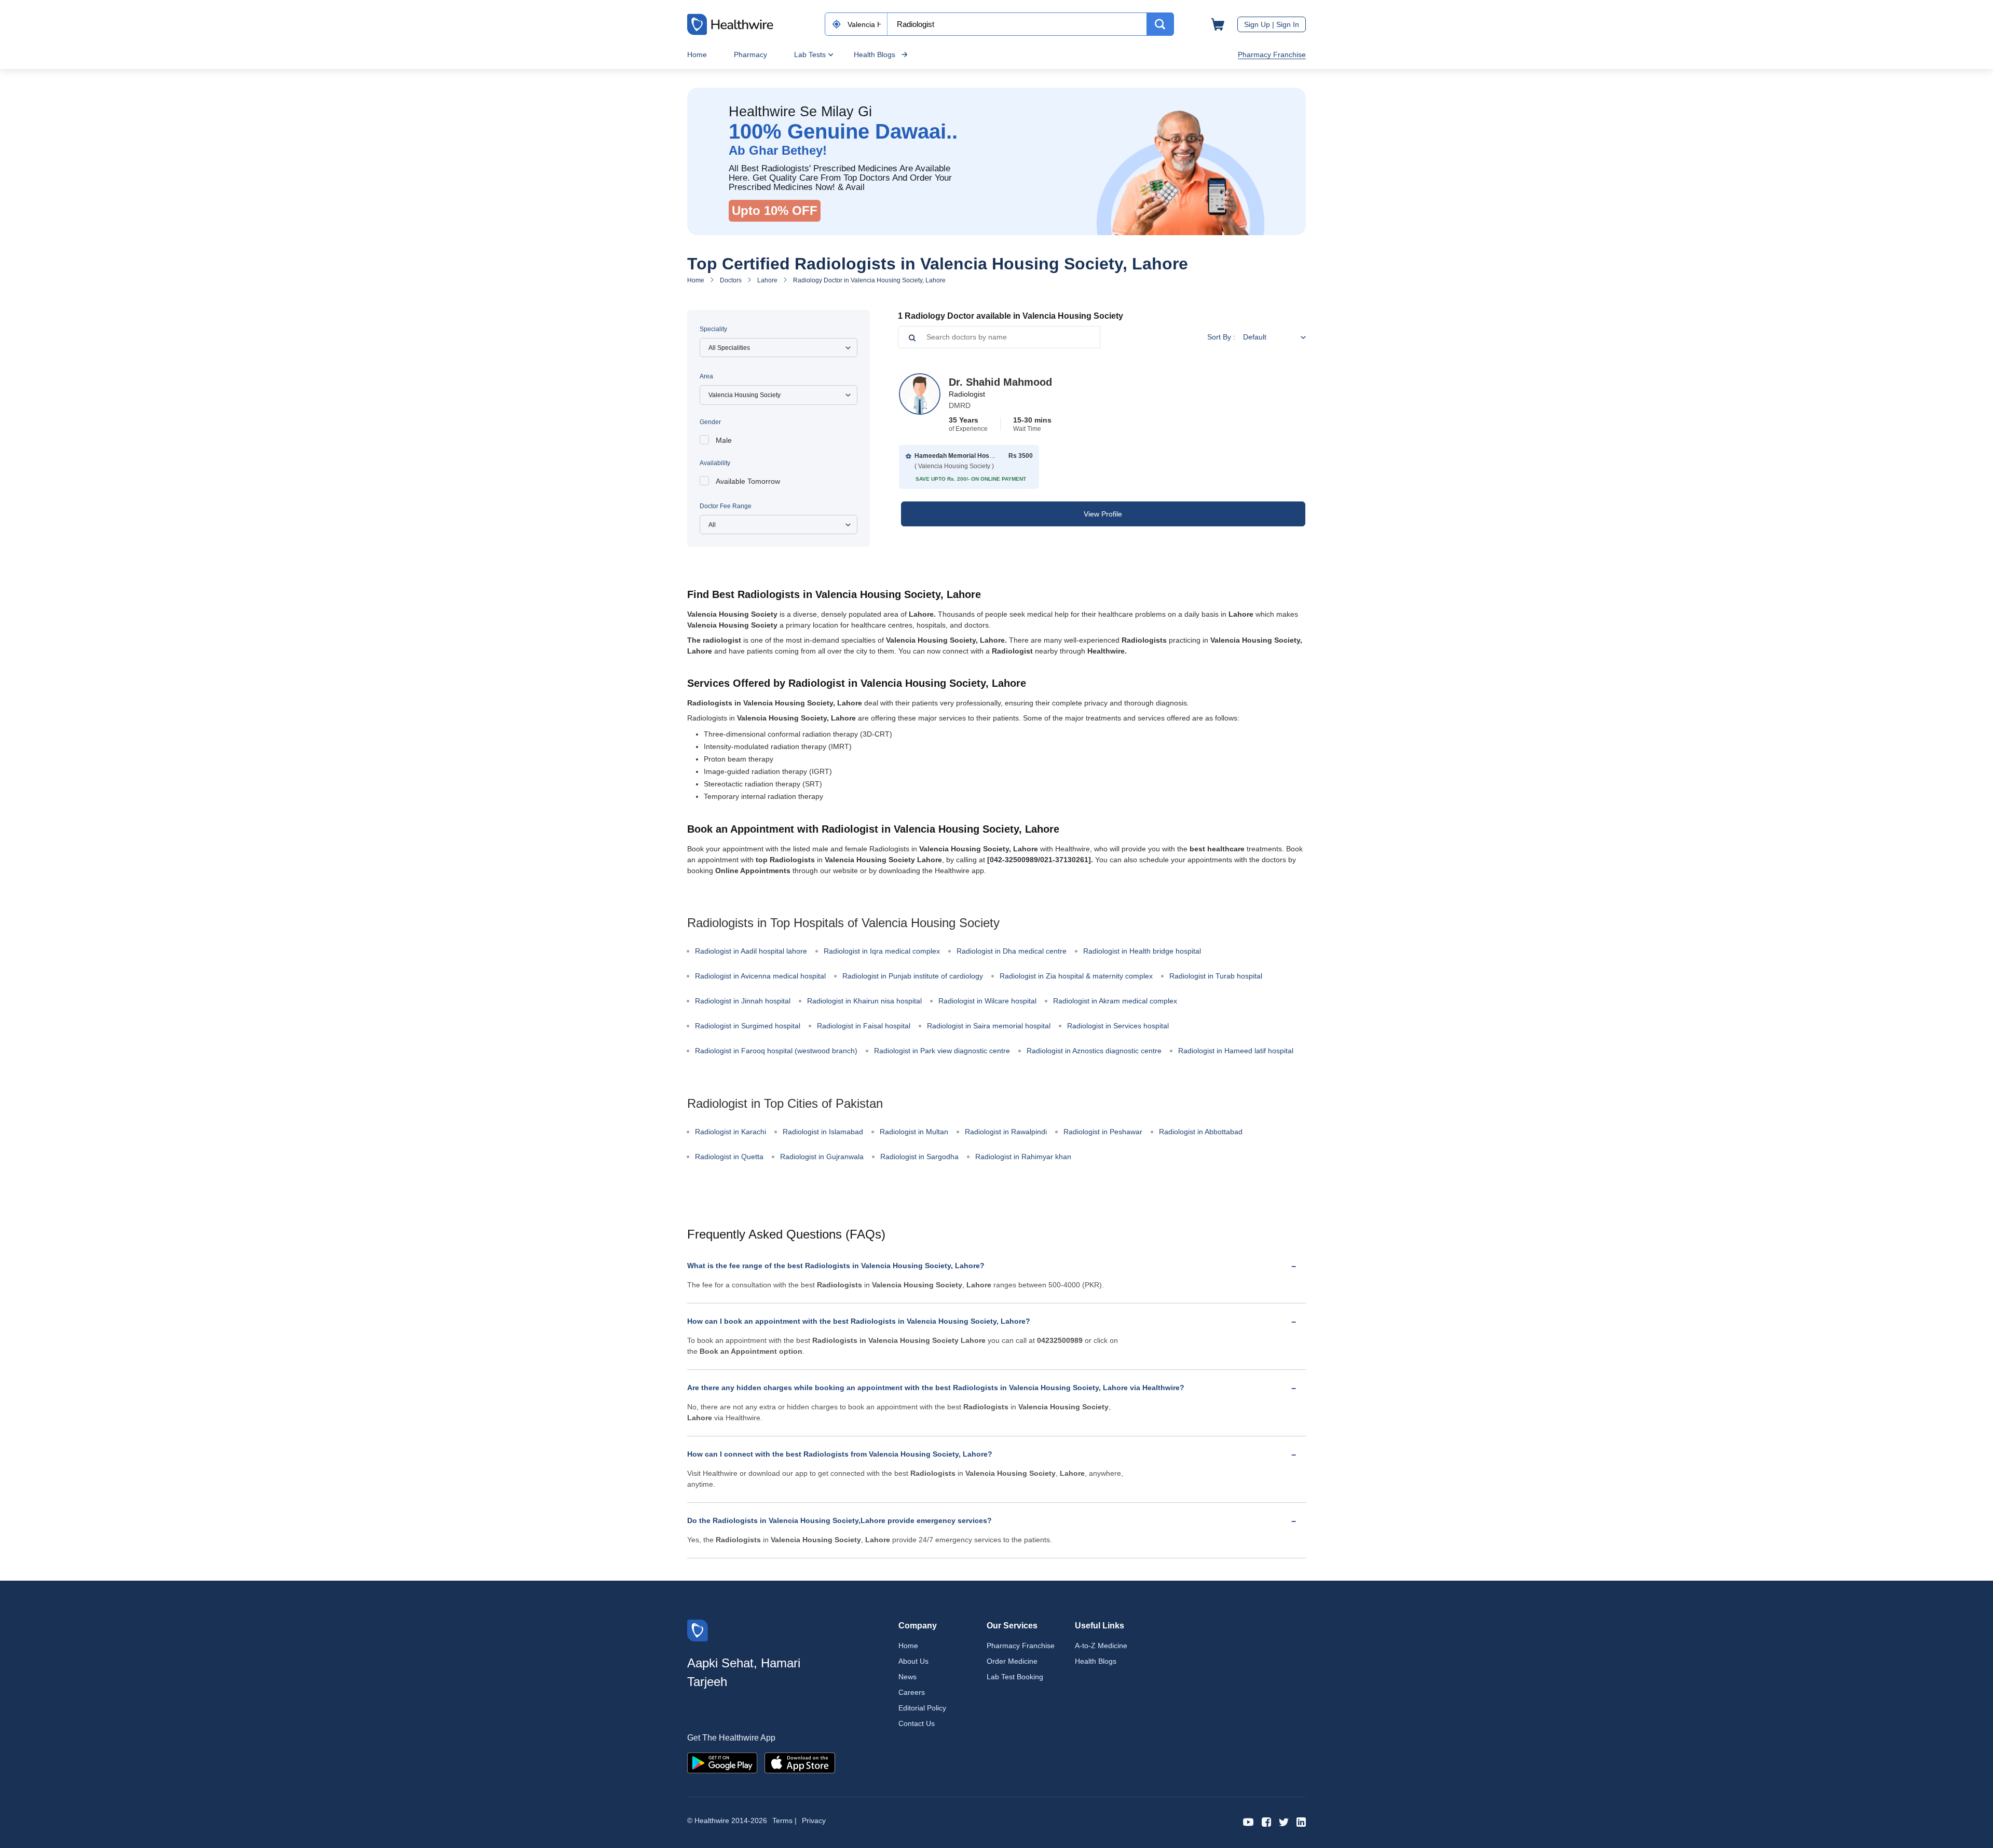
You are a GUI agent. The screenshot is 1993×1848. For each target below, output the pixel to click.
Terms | (784, 1820)
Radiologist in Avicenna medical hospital (760, 976)
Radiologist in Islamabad (823, 1132)
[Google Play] (722, 1762)
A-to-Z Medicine (1101, 1646)
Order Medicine (1012, 1661)
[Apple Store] (800, 1762)
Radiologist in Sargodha (919, 1157)
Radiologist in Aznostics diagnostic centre (1094, 1051)
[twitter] (1284, 1821)
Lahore (767, 280)
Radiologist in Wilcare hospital (987, 1001)
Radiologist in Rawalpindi (1006, 1132)
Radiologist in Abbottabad (1201, 1132)
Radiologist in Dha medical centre (1012, 951)
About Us (913, 1661)
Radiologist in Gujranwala (822, 1157)
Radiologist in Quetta (729, 1157)
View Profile (1103, 514)
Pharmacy (750, 55)
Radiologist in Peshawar (1103, 1132)
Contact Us (917, 1723)
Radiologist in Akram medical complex (1115, 1001)
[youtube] (1248, 1821)
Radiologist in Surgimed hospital (748, 1026)
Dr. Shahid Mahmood (1000, 382)
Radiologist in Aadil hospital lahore (751, 951)
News (907, 1677)
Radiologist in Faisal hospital (864, 1026)
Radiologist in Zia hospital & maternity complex (1076, 976)
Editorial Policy (922, 1708)
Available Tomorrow (748, 481)
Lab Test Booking (1015, 1677)
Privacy (814, 1820)
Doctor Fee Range (726, 506)
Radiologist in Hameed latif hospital (1236, 1051)
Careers (912, 1692)
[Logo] (698, 1630)
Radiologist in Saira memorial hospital (989, 1026)
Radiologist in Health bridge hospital (1142, 951)
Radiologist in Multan (914, 1132)
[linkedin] (1301, 1821)
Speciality (713, 329)
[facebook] (1266, 1821)
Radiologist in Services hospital (1118, 1026)
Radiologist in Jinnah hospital (743, 1001)
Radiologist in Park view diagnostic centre (942, 1051)
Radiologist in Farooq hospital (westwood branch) (776, 1051)
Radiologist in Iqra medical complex (882, 951)
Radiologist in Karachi (731, 1132)
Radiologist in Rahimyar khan (1023, 1157)
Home (697, 55)
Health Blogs (875, 55)
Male (724, 440)
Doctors (731, 280)
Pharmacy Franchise (1272, 55)
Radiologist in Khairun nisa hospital (864, 1001)
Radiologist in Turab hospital (1216, 976)
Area (706, 376)
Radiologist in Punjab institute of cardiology (913, 976)
